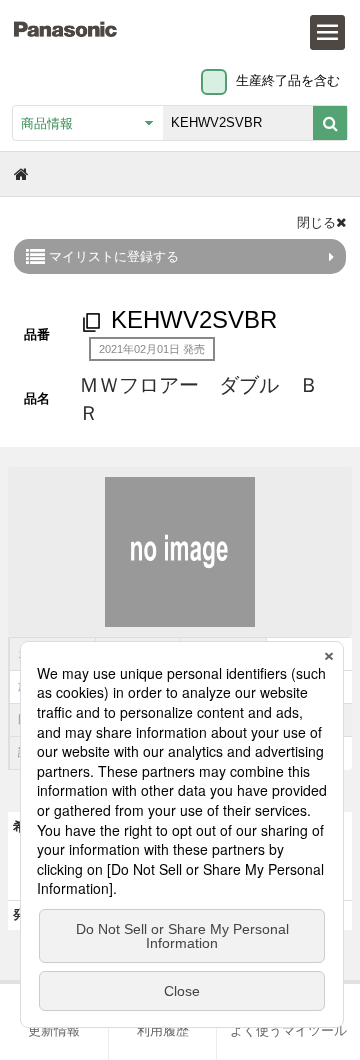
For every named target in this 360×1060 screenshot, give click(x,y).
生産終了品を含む (288, 80)
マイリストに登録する (112, 256)
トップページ (23, 173)
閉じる (316, 222)
